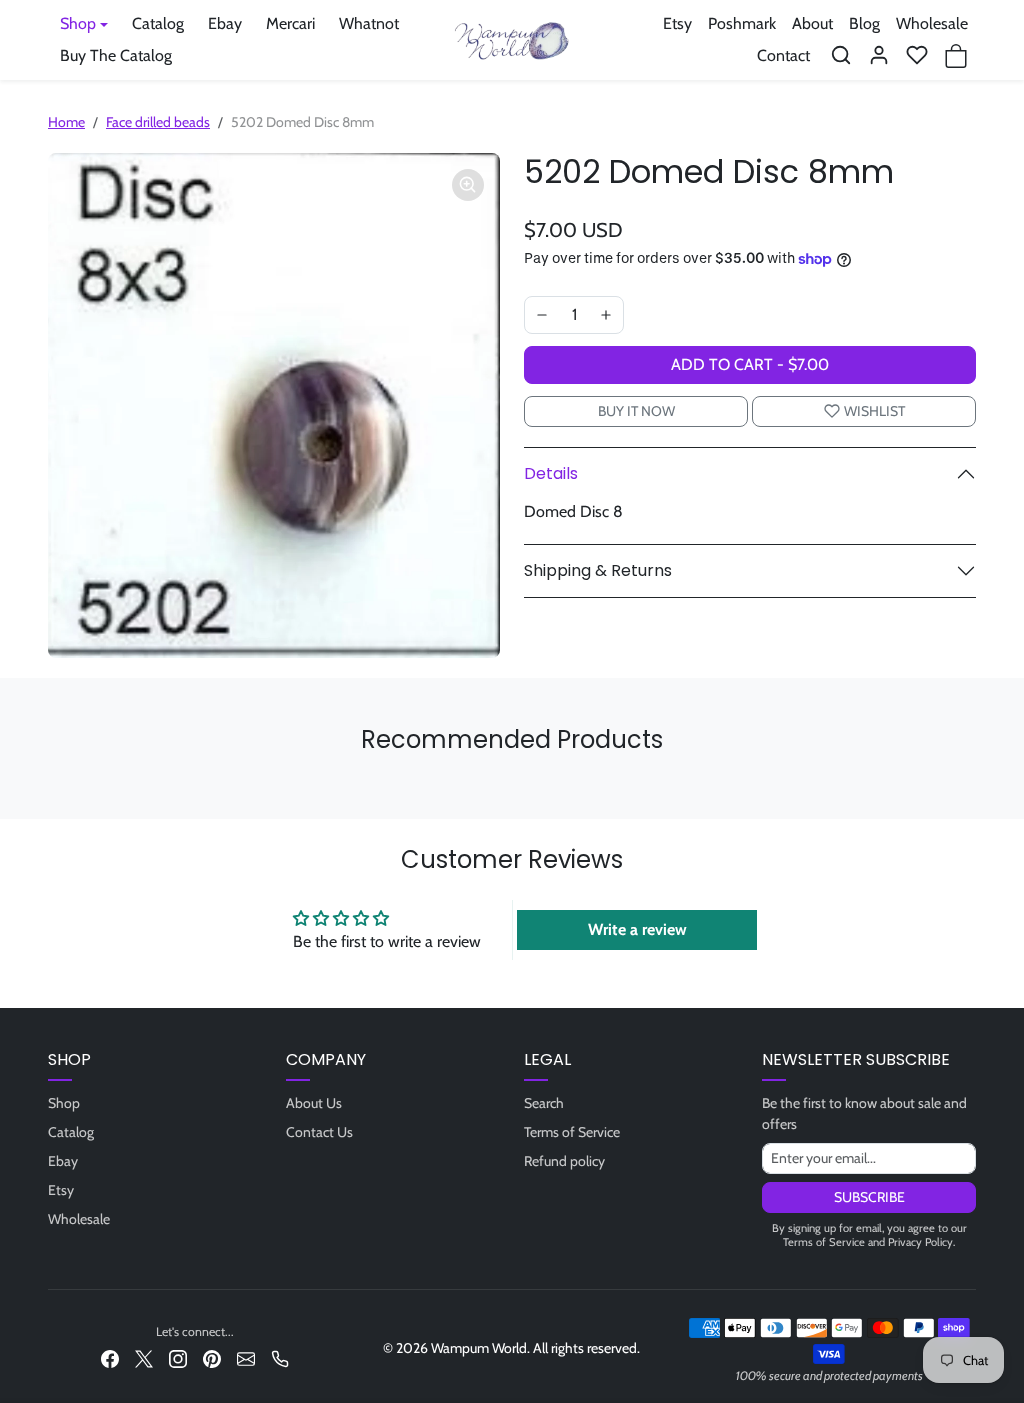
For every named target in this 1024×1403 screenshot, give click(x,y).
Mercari (290, 23)
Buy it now (636, 411)
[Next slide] (970, 789)
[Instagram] (178, 1357)
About (812, 23)
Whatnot (369, 23)
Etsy (677, 23)
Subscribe (869, 1197)
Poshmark (742, 23)
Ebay (225, 23)
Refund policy (564, 1161)
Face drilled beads (158, 122)
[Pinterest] (212, 1357)
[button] (841, 55)
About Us (314, 1103)
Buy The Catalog (116, 55)
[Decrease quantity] (542, 315)
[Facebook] (110, 1357)
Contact (783, 55)
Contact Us (319, 1132)
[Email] (246, 1357)
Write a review (637, 929)
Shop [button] (78, 23)
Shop (64, 1103)
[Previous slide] (54, 789)
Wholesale (932, 23)
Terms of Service (572, 1132)
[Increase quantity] (606, 315)
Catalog (158, 23)
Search (544, 1103)
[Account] (879, 55)
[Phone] (280, 1357)
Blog (864, 23)
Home (66, 122)
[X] (144, 1357)
